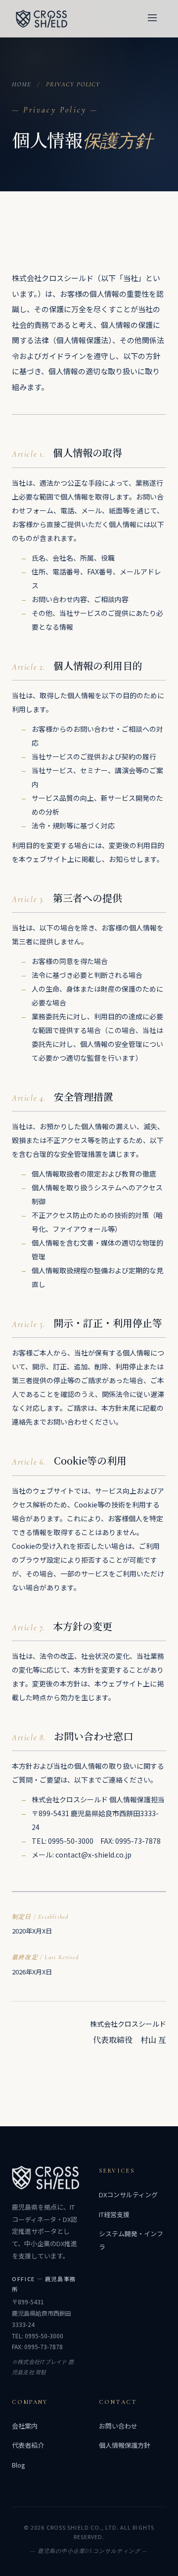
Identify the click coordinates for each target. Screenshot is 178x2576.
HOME (22, 84)
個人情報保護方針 (125, 2445)
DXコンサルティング (128, 2195)
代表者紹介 (28, 2445)
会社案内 (25, 2426)
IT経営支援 (114, 2214)
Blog (19, 2465)
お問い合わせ (118, 2426)
